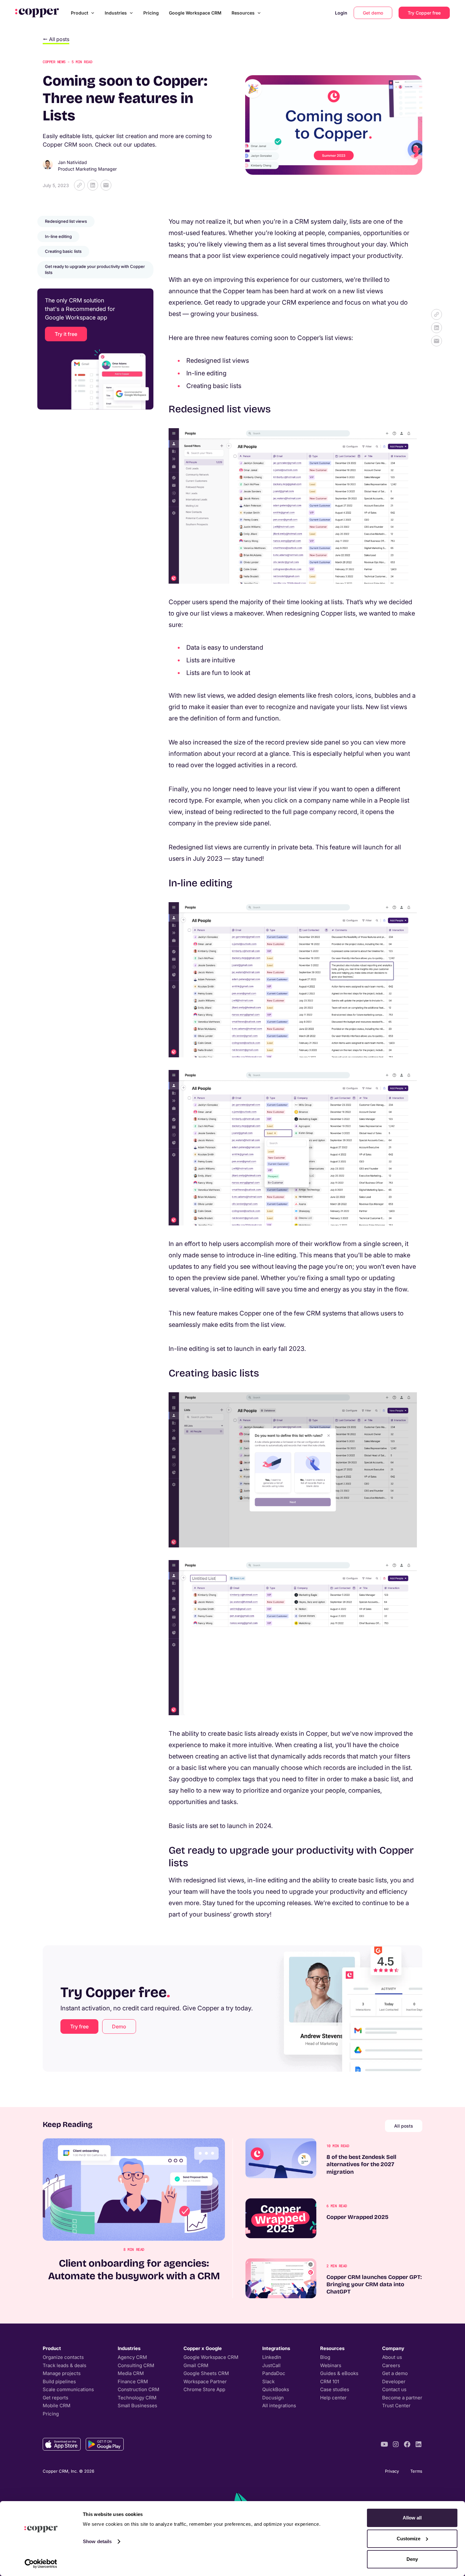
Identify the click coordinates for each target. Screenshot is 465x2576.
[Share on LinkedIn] (93, 185)
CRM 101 (330, 2382)
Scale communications (68, 2389)
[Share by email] (106, 185)
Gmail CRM (196, 2365)
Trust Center (396, 2406)
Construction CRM (139, 2389)
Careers (391, 2365)
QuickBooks (276, 2389)
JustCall (271, 2365)
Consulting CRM (136, 2365)
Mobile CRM (57, 2406)
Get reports (56, 2398)
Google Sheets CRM (206, 2373)
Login (341, 13)
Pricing (151, 13)
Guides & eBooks (339, 2373)
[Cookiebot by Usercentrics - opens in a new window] (41, 2564)
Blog (325, 2357)
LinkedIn (272, 2357)
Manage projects (62, 2373)
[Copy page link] (79, 185)
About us (392, 2357)
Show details (97, 2541)
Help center (333, 2398)
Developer (394, 2382)
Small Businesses (137, 2406)
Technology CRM (137, 2398)
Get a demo (395, 2373)
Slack (268, 2382)
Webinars (331, 2365)
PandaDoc (274, 2373)
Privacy (392, 2471)
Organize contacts (63, 2357)
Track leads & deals (65, 2365)
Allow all (412, 2518)
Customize (409, 2539)
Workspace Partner (205, 2382)
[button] (83, 13)
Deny (412, 2559)
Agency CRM (132, 2357)
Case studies (335, 2389)
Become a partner (402, 2398)
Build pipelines (59, 2382)
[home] (37, 13)
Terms (416, 2471)
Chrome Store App (204, 2389)
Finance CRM (133, 2382)
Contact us (394, 2389)
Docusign (273, 2398)
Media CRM (131, 2373)
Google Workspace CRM (195, 13)
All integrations (279, 2406)
